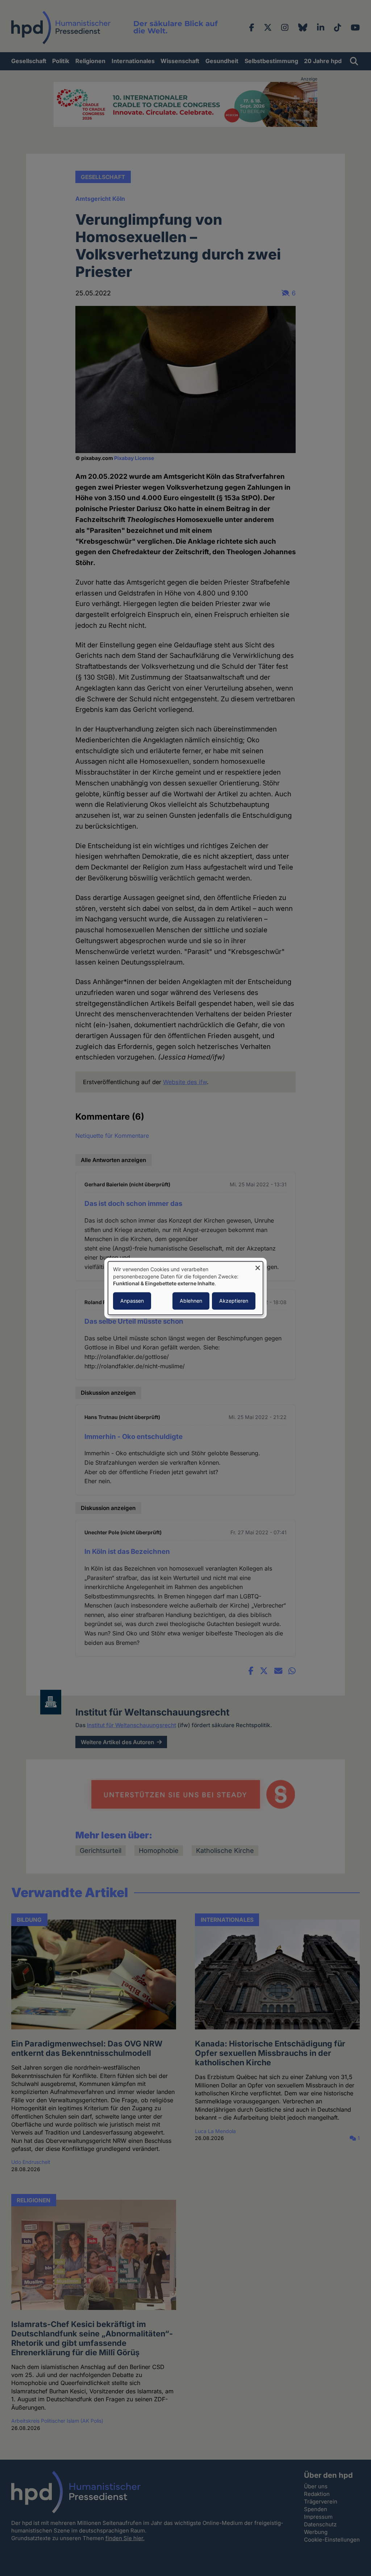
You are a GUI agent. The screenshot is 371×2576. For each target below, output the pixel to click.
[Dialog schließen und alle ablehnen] (258, 1266)
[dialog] (185, 1288)
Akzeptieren (234, 1301)
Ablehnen (191, 1301)
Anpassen (132, 1301)
